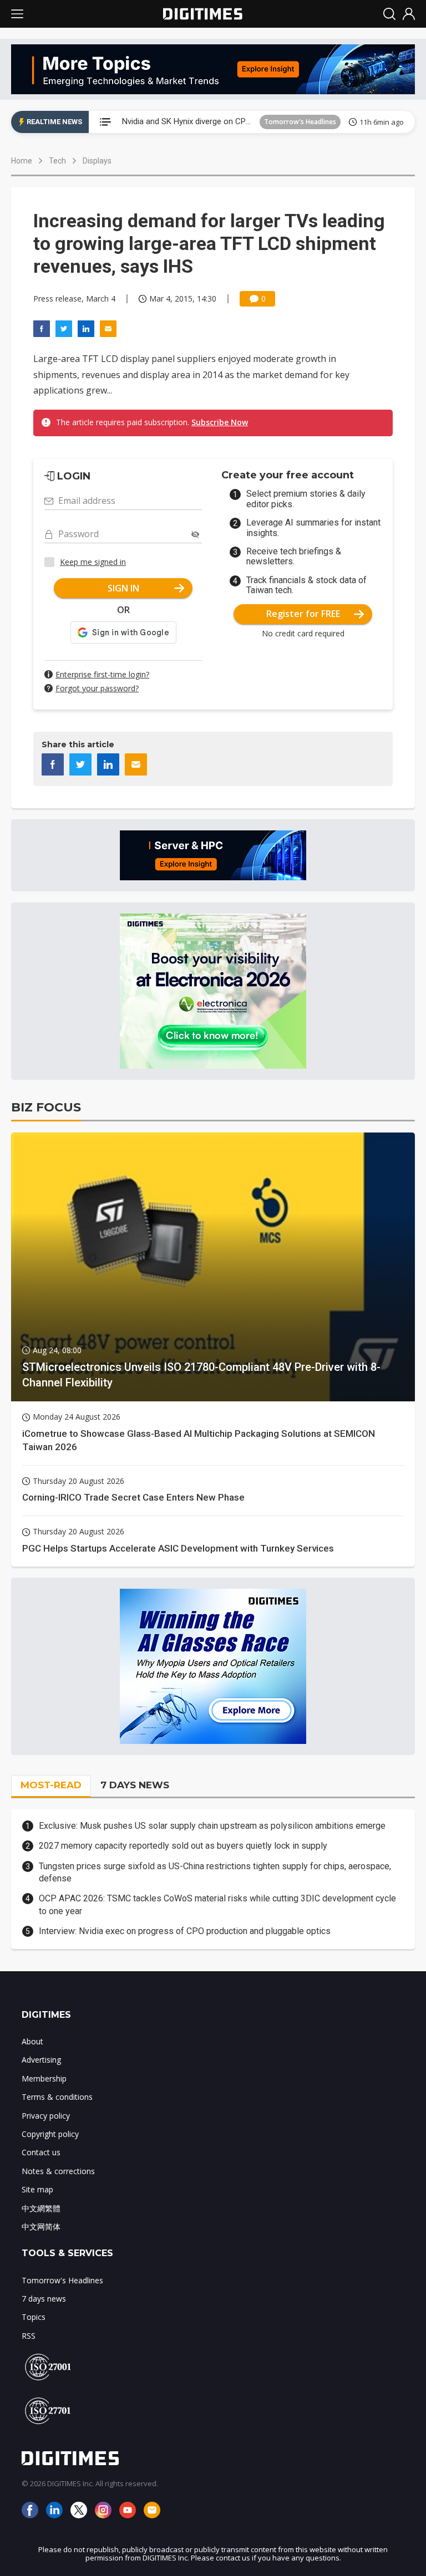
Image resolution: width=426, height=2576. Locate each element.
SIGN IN (123, 588)
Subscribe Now (220, 422)
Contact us (41, 2152)
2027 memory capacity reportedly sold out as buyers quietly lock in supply (183, 1846)
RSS (29, 2336)
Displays (97, 161)
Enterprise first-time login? (102, 674)
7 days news (44, 2299)
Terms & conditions (57, 2097)
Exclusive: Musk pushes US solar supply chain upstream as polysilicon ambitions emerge (212, 1826)
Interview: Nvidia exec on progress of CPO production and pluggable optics (185, 1931)
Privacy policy (46, 2116)
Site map (37, 2189)
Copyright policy (50, 2134)
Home (22, 161)
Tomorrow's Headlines (300, 122)
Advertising (41, 2060)
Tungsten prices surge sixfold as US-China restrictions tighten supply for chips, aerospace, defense (215, 1872)
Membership (44, 2078)
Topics (34, 2317)
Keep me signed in (93, 562)
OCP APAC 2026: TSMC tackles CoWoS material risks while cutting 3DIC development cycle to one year (217, 1904)
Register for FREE (303, 614)
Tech (57, 161)
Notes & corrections (58, 2171)
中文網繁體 (41, 2208)
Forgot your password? (97, 688)
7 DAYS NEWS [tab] (135, 1785)
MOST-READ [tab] (51, 1785)
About (32, 2041)
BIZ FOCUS (46, 1107)
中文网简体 (41, 2226)
